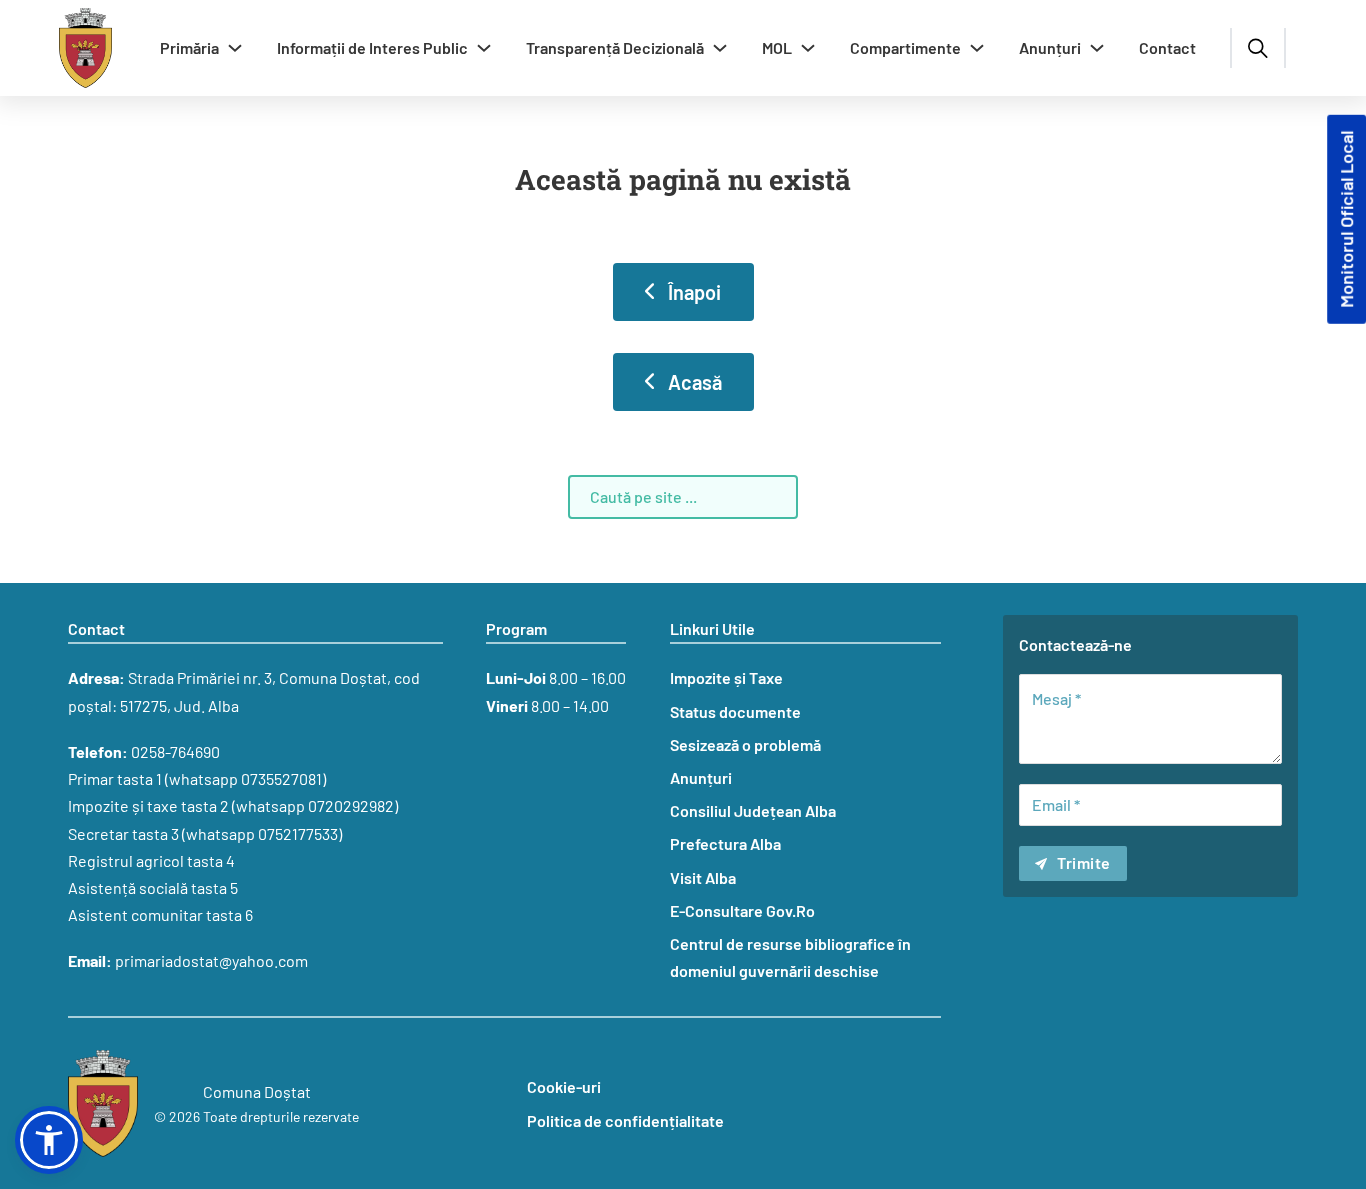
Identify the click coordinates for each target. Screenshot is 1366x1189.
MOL (777, 47)
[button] (49, 1140)
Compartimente (905, 47)
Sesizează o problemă (745, 744)
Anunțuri (1050, 47)
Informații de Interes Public (372, 47)
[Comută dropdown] (235, 48)
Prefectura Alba (725, 843)
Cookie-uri (564, 1086)
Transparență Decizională (615, 47)
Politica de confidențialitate (625, 1120)
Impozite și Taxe (726, 677)
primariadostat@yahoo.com (211, 960)
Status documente (735, 711)
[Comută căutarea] (1258, 48)
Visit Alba (703, 877)
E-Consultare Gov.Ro (742, 910)
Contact (1167, 47)
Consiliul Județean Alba (753, 810)
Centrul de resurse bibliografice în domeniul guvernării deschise (790, 957)
